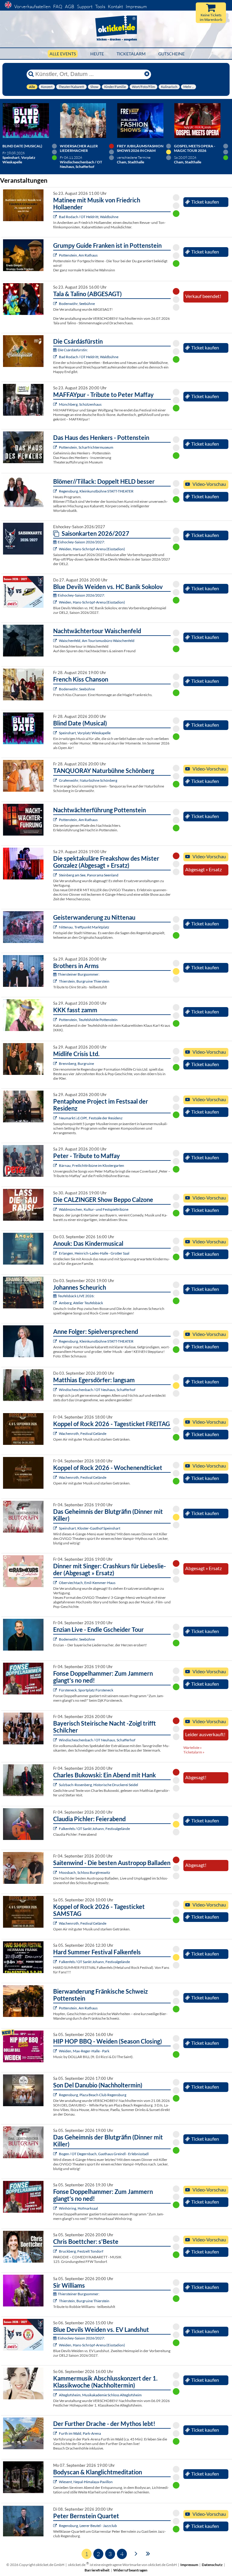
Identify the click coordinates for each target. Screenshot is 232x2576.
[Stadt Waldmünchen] (56, 1209)
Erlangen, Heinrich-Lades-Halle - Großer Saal (94, 1253)
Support (85, 7)
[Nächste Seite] (136, 2553)
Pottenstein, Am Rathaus (78, 255)
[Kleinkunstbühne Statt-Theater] (56, 491)
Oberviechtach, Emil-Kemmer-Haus (87, 1583)
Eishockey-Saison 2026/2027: (81, 542)
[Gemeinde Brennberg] (56, 1064)
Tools (100, 7)
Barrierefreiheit (97, 2570)
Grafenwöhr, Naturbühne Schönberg (88, 780)
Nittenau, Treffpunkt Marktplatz (84, 927)
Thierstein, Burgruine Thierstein (84, 981)
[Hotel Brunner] (56, 1303)
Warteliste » (193, 1748)
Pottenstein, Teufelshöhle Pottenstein (88, 1020)
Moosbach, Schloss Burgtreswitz (85, 1872)
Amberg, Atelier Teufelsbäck (81, 1303)
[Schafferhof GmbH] (56, 1390)
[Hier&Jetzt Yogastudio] (56, 2482)
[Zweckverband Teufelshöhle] (56, 1020)
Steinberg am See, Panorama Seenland (89, 875)
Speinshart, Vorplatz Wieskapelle (85, 733)
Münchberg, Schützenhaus (80, 404)
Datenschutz (212, 2565)
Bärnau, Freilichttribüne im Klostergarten (92, 1165)
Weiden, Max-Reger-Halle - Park (84, 2051)
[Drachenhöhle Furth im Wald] (56, 2433)
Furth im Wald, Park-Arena (80, 2433)
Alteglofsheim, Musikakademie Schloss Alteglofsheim (100, 2395)
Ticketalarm (131, 54)
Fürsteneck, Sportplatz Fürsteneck (86, 1690)
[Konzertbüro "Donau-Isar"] (56, 2251)
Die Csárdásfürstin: (73, 350)
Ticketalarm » (194, 1752)
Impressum (136, 7)
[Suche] (31, 74)
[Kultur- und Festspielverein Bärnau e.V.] (56, 1165)
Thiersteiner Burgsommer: (79, 974)
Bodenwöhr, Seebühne (77, 304)
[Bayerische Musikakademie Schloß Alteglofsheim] (56, 2395)
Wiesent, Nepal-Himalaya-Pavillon (86, 2482)
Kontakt (115, 7)
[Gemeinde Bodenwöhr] (56, 304)
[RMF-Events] (56, 1253)
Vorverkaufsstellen (32, 7)
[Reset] (147, 74)
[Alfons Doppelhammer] (56, 1690)
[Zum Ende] (148, 2553)
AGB (70, 7)
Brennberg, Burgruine (76, 1064)
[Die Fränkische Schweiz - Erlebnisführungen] (56, 255)
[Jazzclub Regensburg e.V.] (56, 2526)
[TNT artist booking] (56, 780)
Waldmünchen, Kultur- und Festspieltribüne (94, 1209)
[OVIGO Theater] (56, 733)
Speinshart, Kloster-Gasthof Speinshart (90, 1528)
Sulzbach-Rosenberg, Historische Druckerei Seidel (98, 1785)
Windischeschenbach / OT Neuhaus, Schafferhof (97, 1390)
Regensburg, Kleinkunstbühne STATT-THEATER (96, 491)
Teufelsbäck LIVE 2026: (76, 1296)
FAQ (58, 7)
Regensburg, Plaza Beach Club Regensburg (93, 2095)
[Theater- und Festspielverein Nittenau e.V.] (56, 927)
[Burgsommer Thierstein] (56, 981)
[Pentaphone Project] (56, 1118)
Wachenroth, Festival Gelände (83, 1434)
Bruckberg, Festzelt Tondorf (81, 2251)
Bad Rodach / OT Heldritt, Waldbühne (89, 217)
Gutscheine (171, 54)
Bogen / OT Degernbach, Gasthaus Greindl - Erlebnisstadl (104, 2154)
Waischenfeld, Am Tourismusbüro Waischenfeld (97, 641)
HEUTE (97, 54)
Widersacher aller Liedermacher (79, 148)
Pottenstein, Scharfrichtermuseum (86, 447)
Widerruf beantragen (130, 2570)
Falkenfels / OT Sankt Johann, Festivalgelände (94, 1829)
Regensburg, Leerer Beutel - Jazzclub (88, 2526)
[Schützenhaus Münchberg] (56, 404)
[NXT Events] (56, 2051)
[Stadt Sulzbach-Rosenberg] (56, 1785)
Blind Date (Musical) (22, 146)
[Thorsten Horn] (56, 1872)
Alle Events (63, 54)
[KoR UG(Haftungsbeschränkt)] (56, 1434)
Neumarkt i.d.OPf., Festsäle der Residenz (91, 1118)
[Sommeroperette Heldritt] (56, 217)
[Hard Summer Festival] (56, 1829)
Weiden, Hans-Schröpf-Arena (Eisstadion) (92, 549)
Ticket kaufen (205, 202)
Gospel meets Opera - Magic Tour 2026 (195, 148)
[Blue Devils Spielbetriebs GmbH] (56, 549)
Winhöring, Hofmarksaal (78, 2208)
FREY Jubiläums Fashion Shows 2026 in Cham (140, 148)
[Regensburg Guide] (56, 2095)
